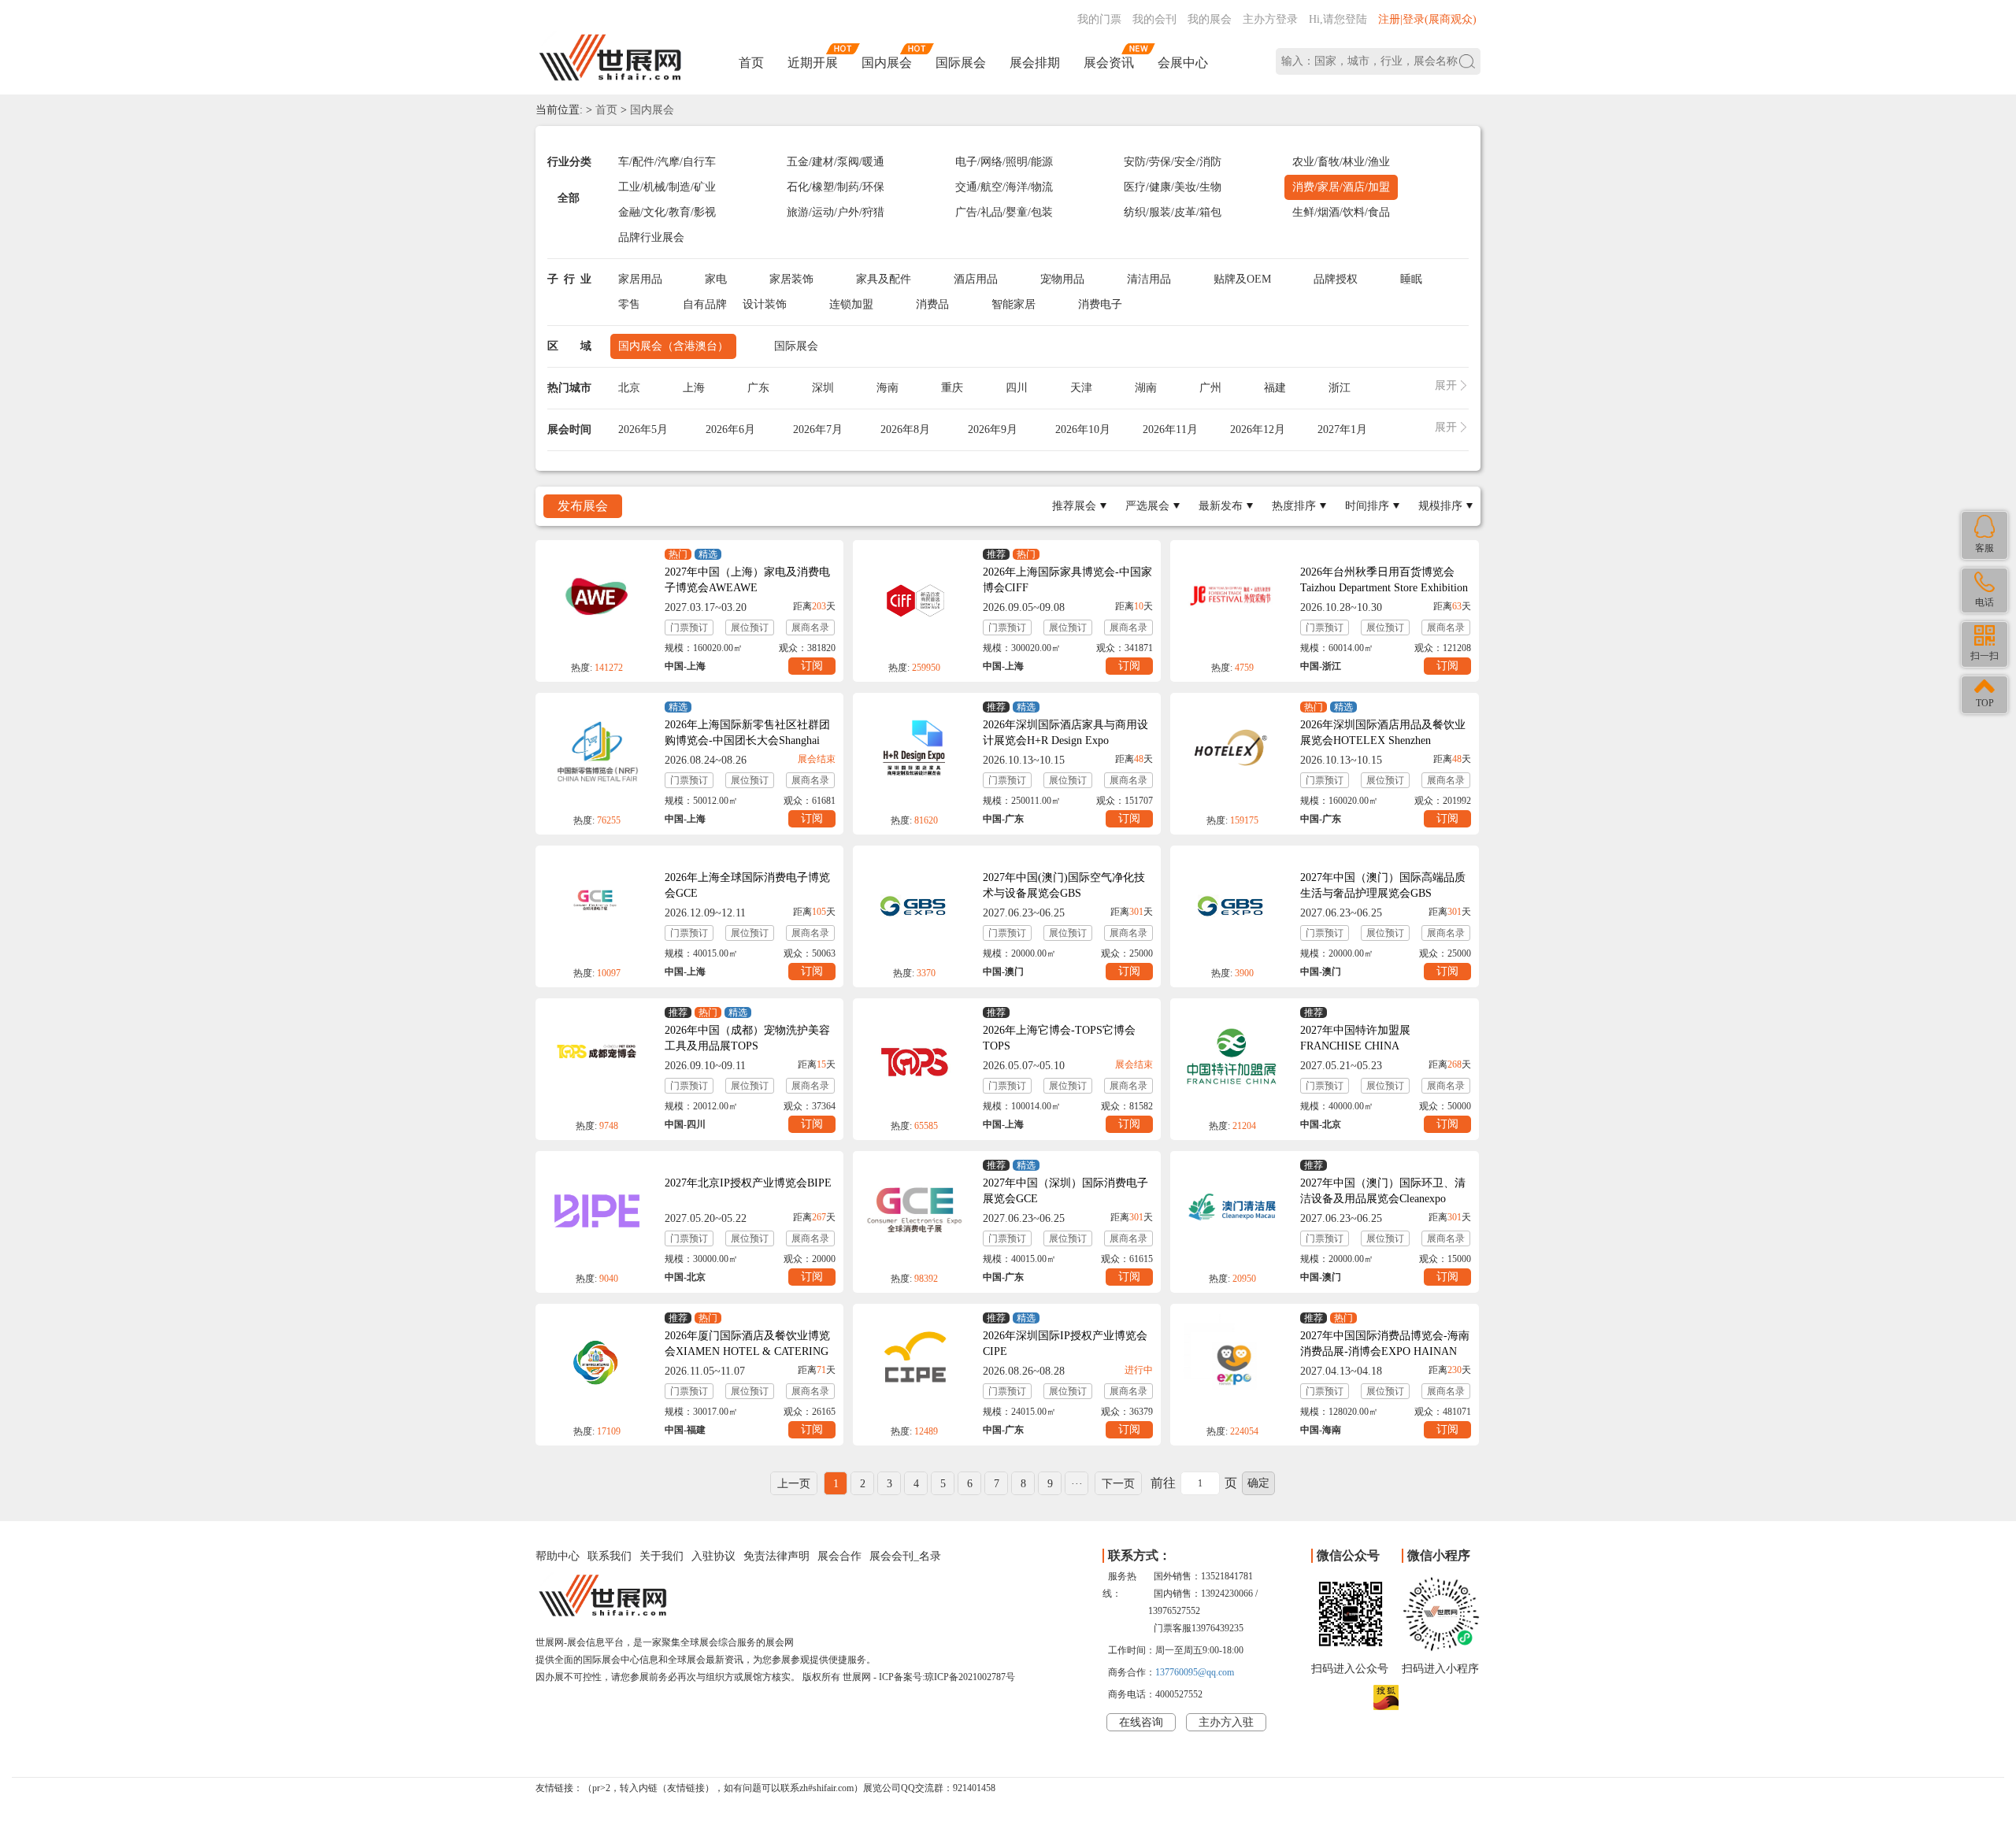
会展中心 (1183, 63)
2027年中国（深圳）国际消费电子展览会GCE (1065, 1191)
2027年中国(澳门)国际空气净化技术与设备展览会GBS (1064, 885)
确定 (1258, 1483)
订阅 (812, 666)
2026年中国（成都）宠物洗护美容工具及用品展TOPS (747, 1038)
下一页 (1118, 1484)
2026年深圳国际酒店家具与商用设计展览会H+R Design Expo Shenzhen (1065, 740)
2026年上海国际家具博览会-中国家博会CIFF (1067, 580)
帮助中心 (558, 1556)
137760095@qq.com (1195, 1672)
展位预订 (750, 627)
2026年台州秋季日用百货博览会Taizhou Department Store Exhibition (1384, 580)
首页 (751, 63)
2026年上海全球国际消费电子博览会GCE (747, 885)
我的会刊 (1154, 19)
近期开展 (813, 63)
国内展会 (887, 63)
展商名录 (810, 627)
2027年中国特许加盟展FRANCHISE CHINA (1355, 1038)
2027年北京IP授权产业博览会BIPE (748, 1183)
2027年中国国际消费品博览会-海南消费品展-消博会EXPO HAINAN (1385, 1344)
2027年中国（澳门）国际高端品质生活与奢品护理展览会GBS (1383, 885)
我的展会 (1210, 19)
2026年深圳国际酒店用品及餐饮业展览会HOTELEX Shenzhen (1383, 733)
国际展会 (961, 63)
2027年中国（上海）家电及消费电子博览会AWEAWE (747, 580)
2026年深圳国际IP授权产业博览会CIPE (1065, 1344)
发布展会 (583, 506)
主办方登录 (1270, 19)
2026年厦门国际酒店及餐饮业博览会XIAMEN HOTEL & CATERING (747, 1344)
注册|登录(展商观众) (1427, 19)
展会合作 (839, 1556)
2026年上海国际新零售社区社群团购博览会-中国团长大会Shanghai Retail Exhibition (747, 740)
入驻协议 (713, 1556)
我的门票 (1099, 19)
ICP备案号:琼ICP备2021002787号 (947, 1677)
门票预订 (689, 627)
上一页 (794, 1484)
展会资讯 (1109, 63)
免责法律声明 (776, 1556)
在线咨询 (1141, 1722)
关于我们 (661, 1556)
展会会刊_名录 (905, 1556)
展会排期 (1035, 63)
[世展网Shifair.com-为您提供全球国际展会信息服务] (610, 58)
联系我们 (610, 1556)
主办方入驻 (1226, 1722)
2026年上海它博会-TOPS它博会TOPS (1059, 1038)
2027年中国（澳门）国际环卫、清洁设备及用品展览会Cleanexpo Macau (1383, 1199)
